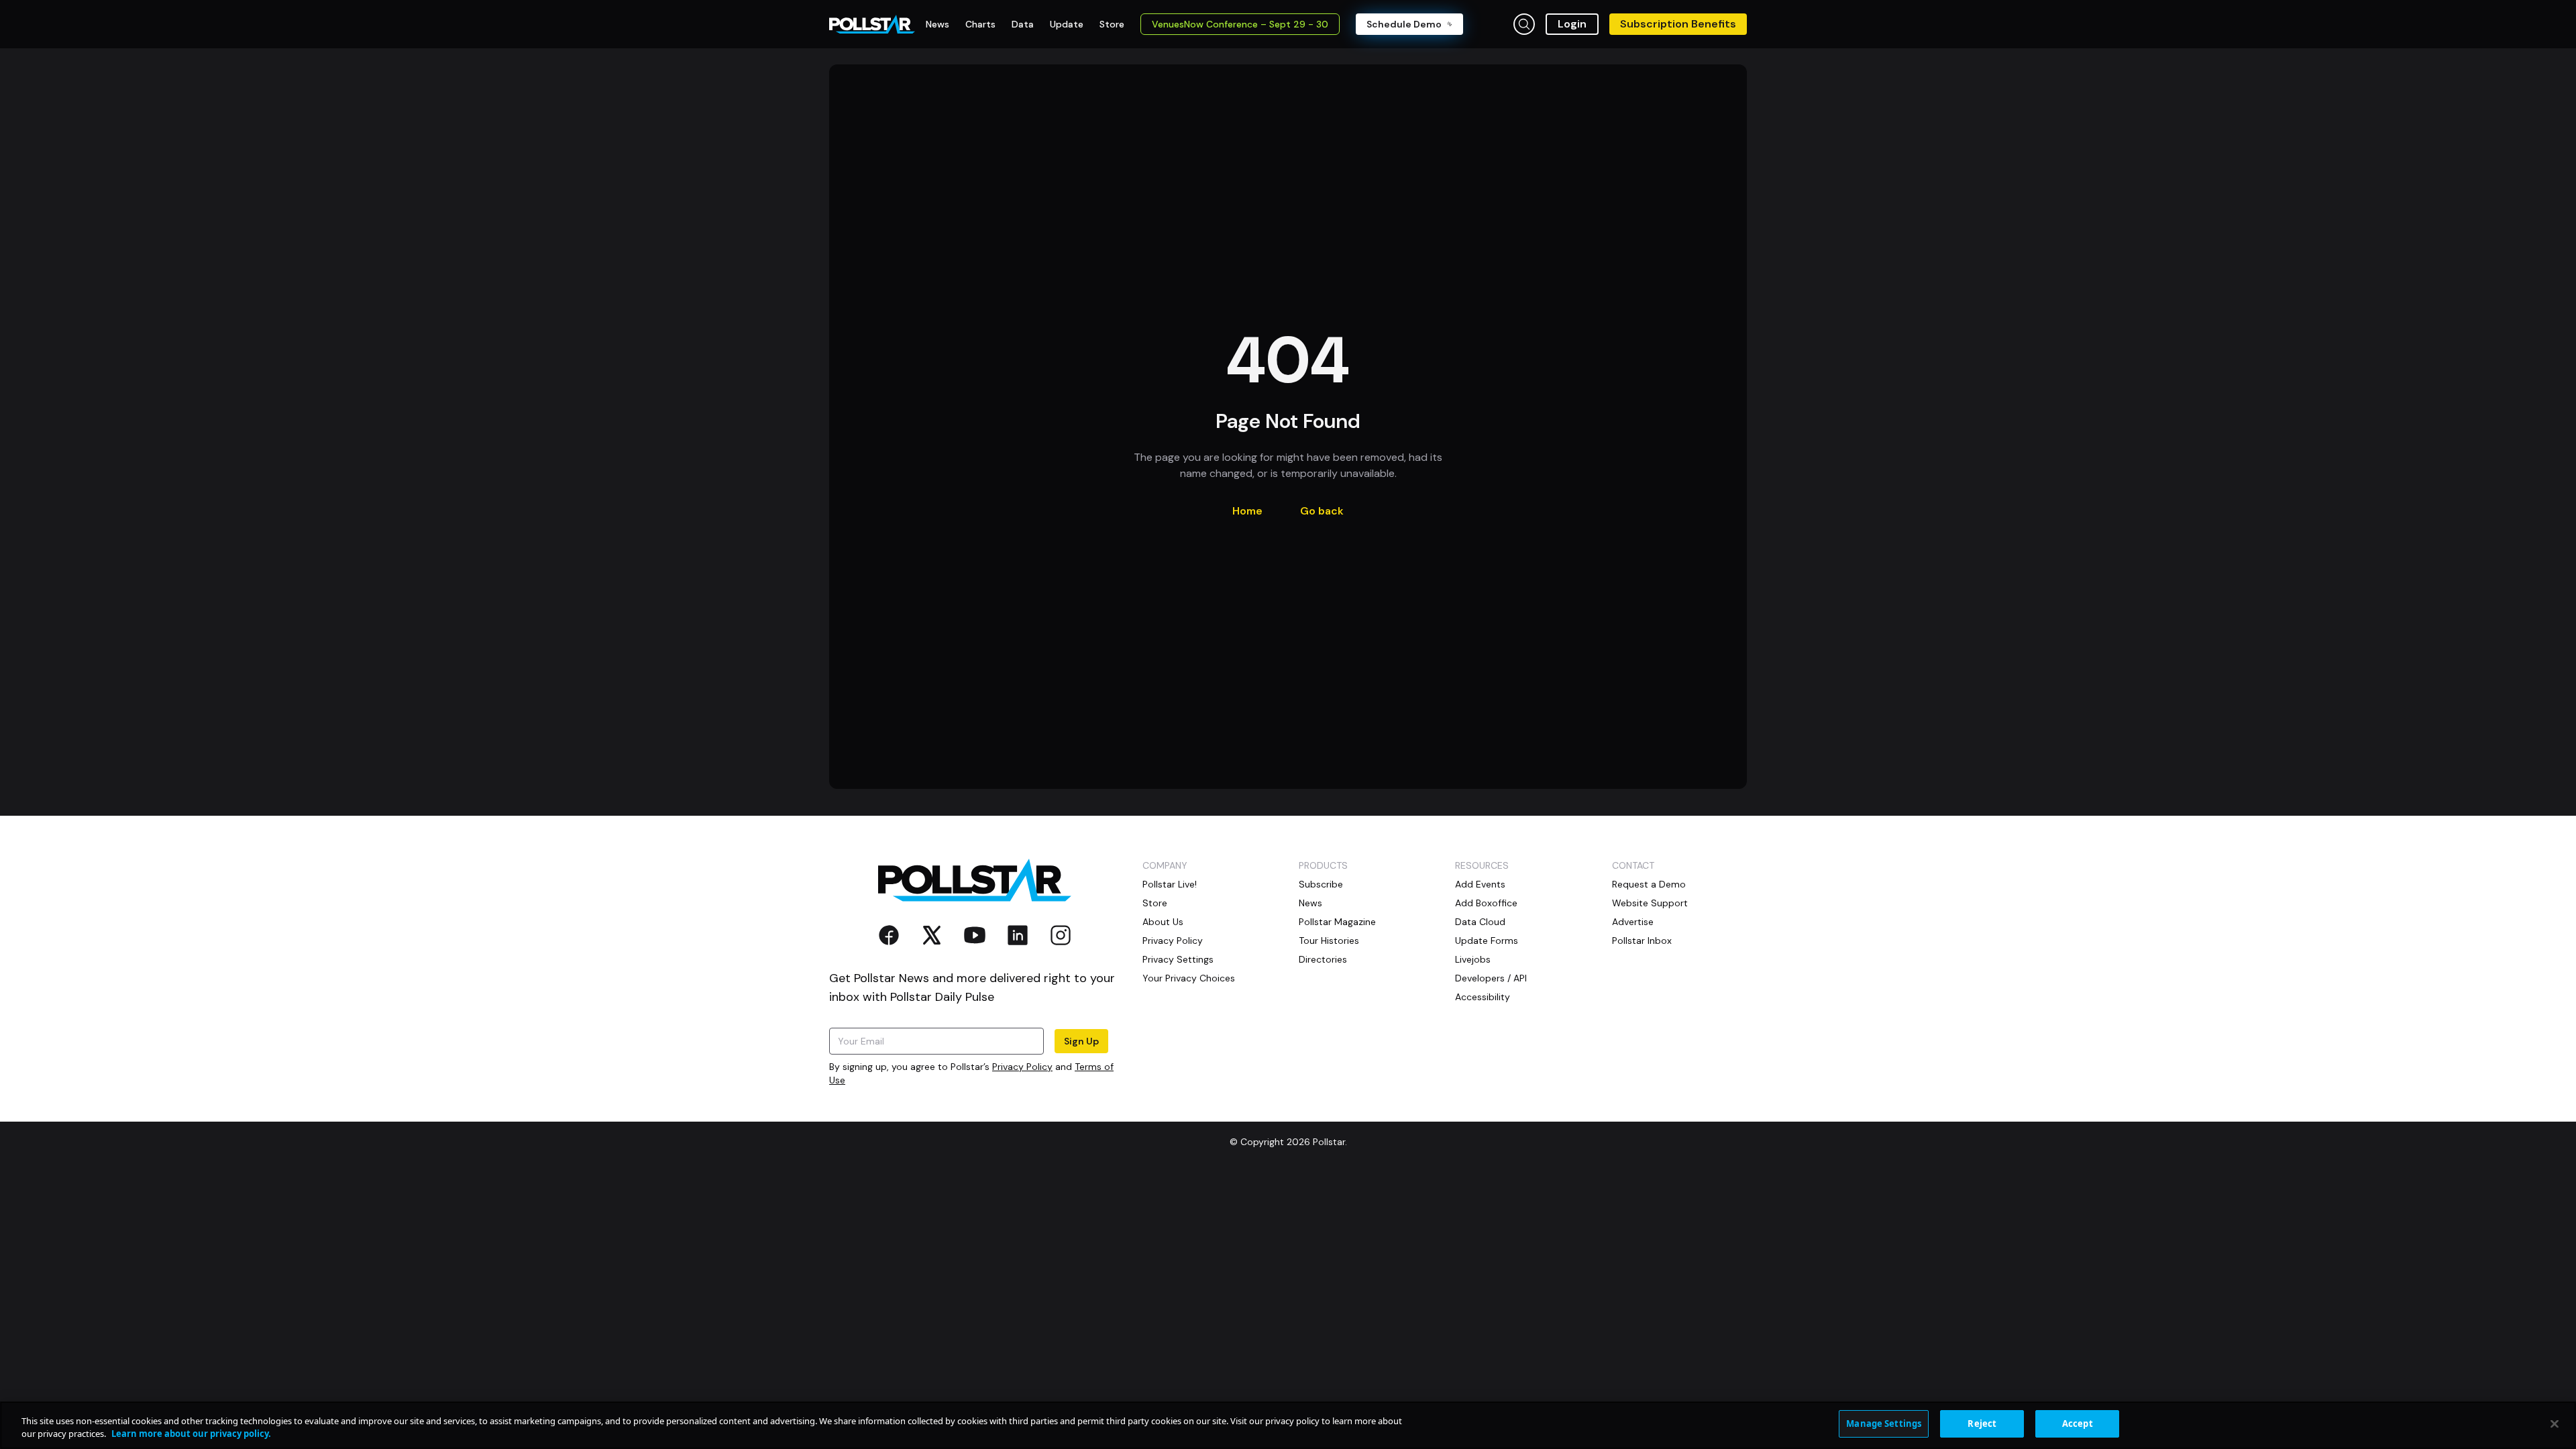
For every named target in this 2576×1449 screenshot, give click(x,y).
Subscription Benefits (1678, 24)
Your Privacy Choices (1189, 978)
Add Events (1480, 884)
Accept (2078, 1424)
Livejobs (1473, 959)
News (1310, 903)
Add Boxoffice (1486, 903)
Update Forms (1487, 941)
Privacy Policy (1022, 1067)
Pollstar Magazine (1337, 922)
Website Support (1650, 903)
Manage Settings (1884, 1424)
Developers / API (1491, 978)
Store (1155, 903)
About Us (1163, 922)
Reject (1982, 1424)
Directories (1323, 959)
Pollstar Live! (1170, 884)
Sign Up (1081, 1041)
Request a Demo (1649, 884)
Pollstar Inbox (1642, 941)
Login (1572, 24)
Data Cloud (1480, 922)
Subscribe (1321, 884)
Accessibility (1483, 997)
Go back (1322, 511)
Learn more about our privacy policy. (191, 1434)
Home (1247, 511)
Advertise (1633, 922)
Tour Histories (1329, 941)
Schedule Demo (1404, 24)
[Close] (2555, 1424)
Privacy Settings (1178, 959)
